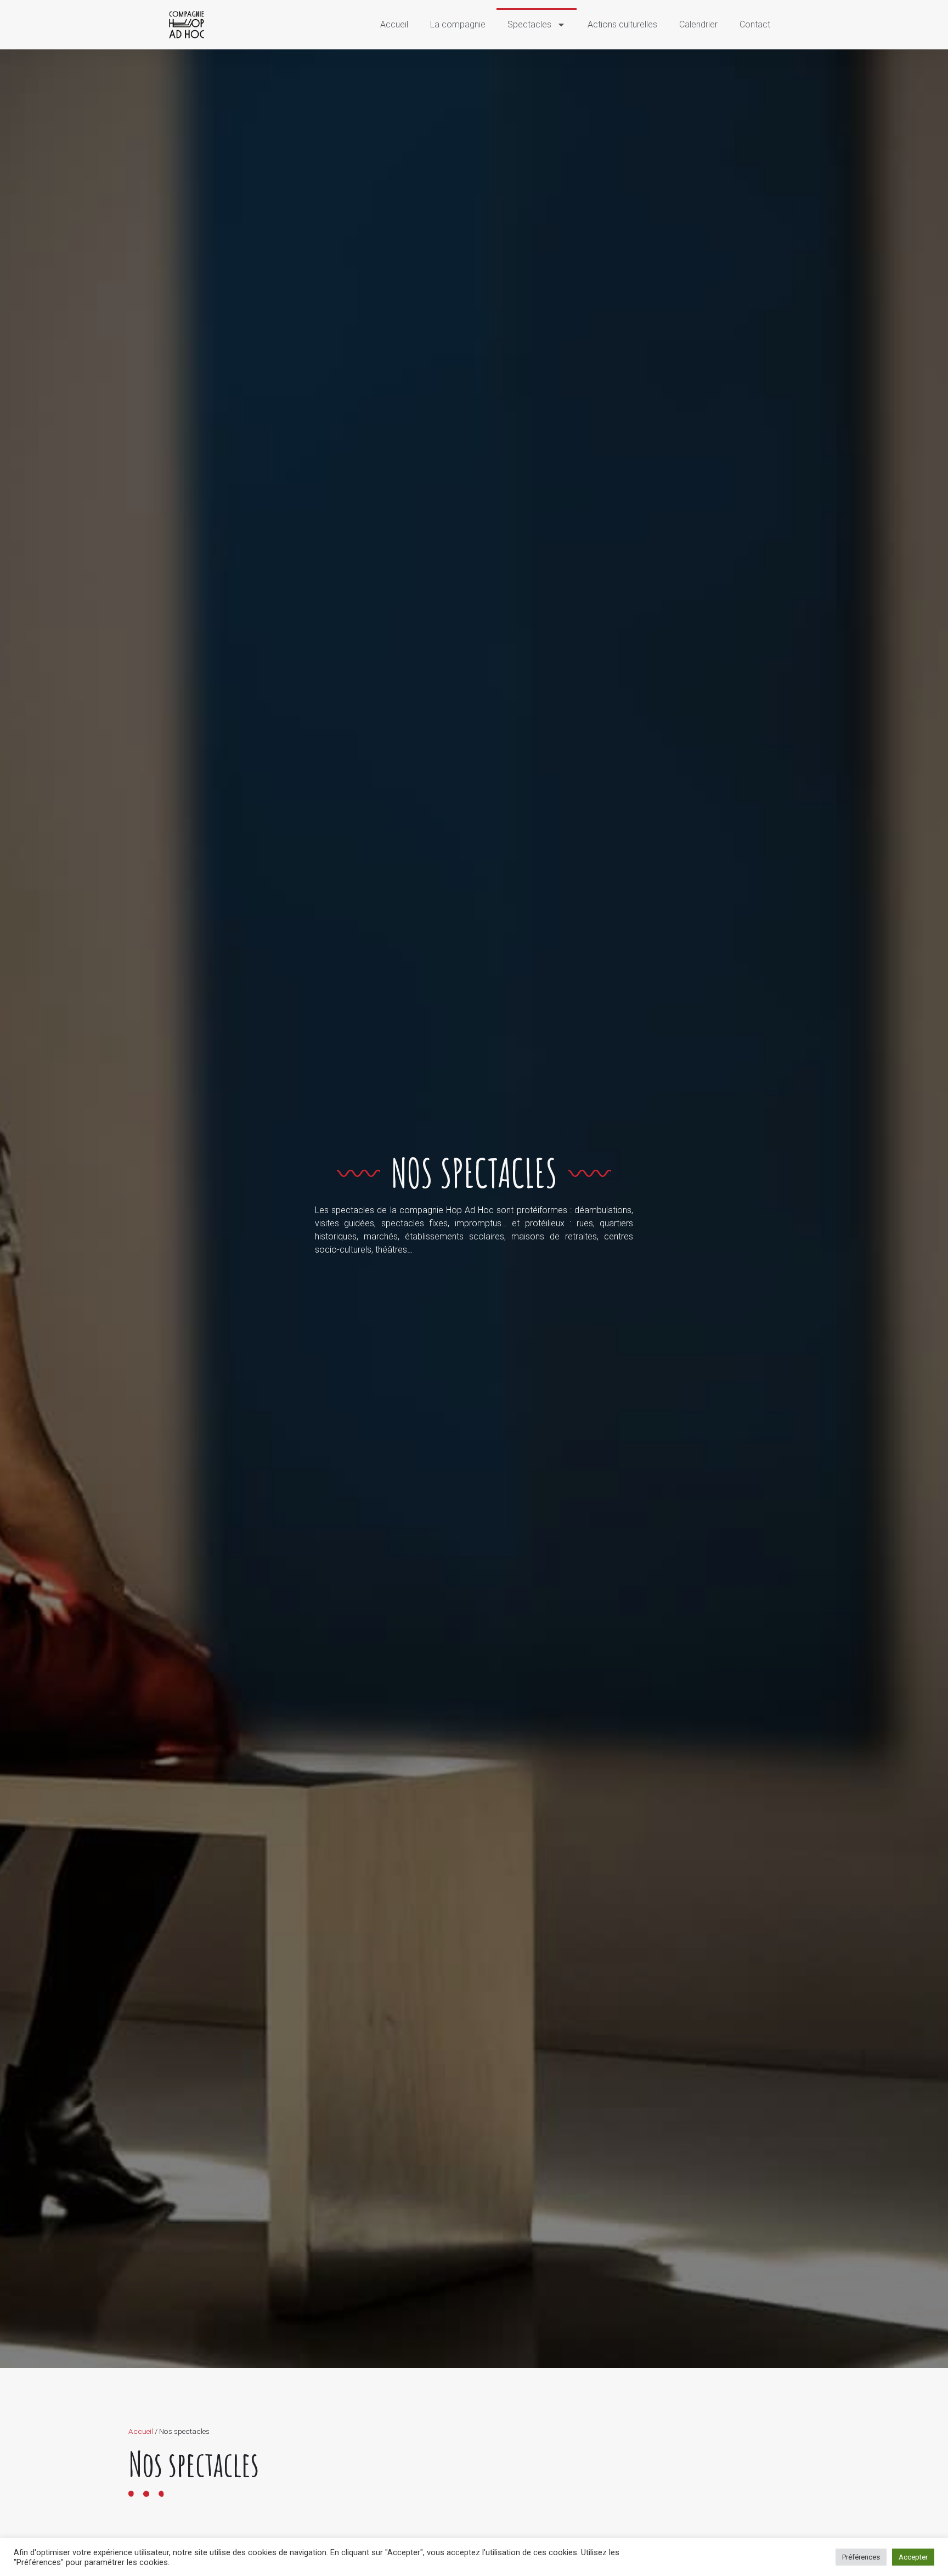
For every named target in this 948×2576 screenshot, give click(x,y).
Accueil (394, 24)
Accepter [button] (913, 2557)
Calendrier (698, 24)
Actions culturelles (622, 24)
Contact (755, 24)
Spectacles (529, 24)
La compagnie (458, 24)
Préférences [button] (861, 2557)
